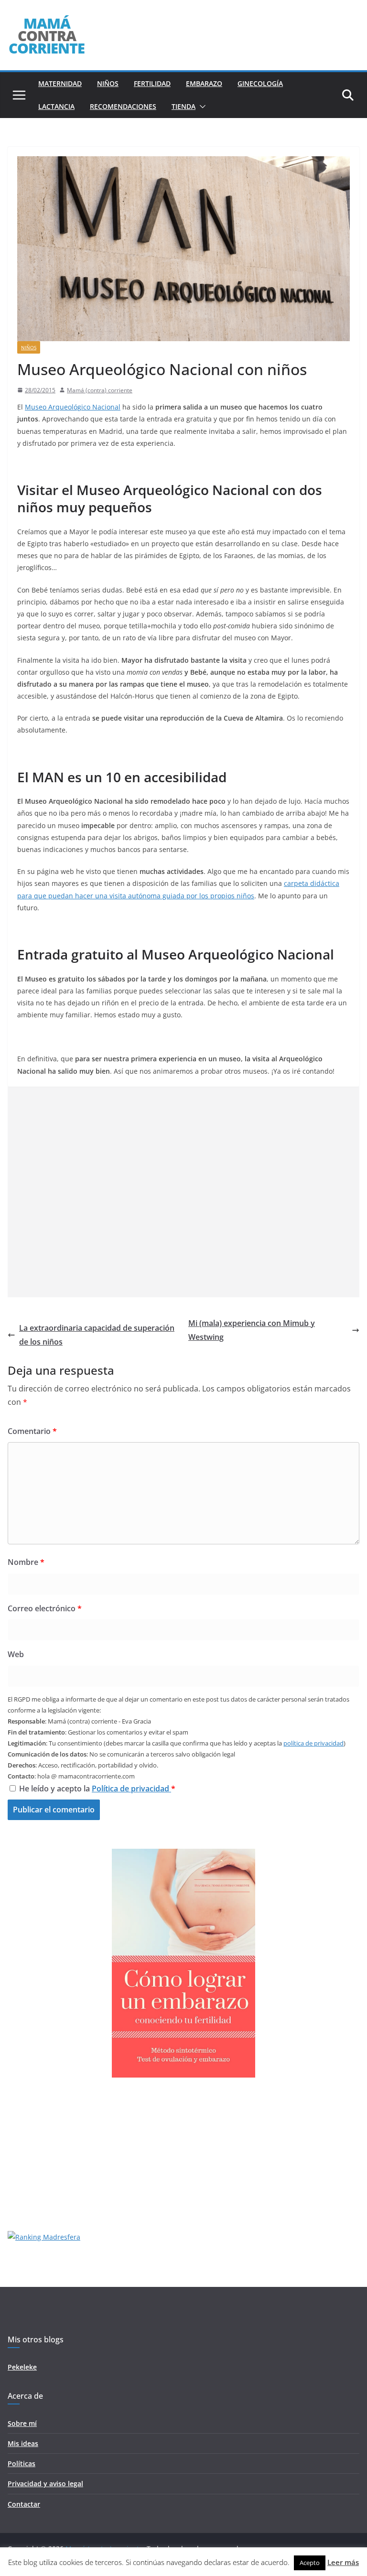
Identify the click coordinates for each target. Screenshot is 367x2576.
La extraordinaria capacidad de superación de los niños (97, 1335)
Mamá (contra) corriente (100, 390)
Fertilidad (152, 83)
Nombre (26, 1562)
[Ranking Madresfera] (44, 2237)
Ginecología (260, 83)
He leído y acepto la (97, 1789)
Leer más (343, 2562)
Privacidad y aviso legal (45, 2484)
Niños (108, 83)
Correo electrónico (45, 1608)
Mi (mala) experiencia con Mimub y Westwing (252, 1330)
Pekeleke (22, 2367)
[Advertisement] (183, 1192)
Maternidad (60, 83)
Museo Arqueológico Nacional (73, 407)
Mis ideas (23, 2443)
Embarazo (204, 83)
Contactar (24, 2504)
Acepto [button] (310, 2563)
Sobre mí (22, 2423)
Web (16, 1654)
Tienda (183, 106)
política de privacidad (313, 1743)
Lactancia (56, 106)
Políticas (22, 2463)
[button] (201, 107)
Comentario (32, 1431)
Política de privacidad (131, 1789)
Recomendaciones (123, 106)
